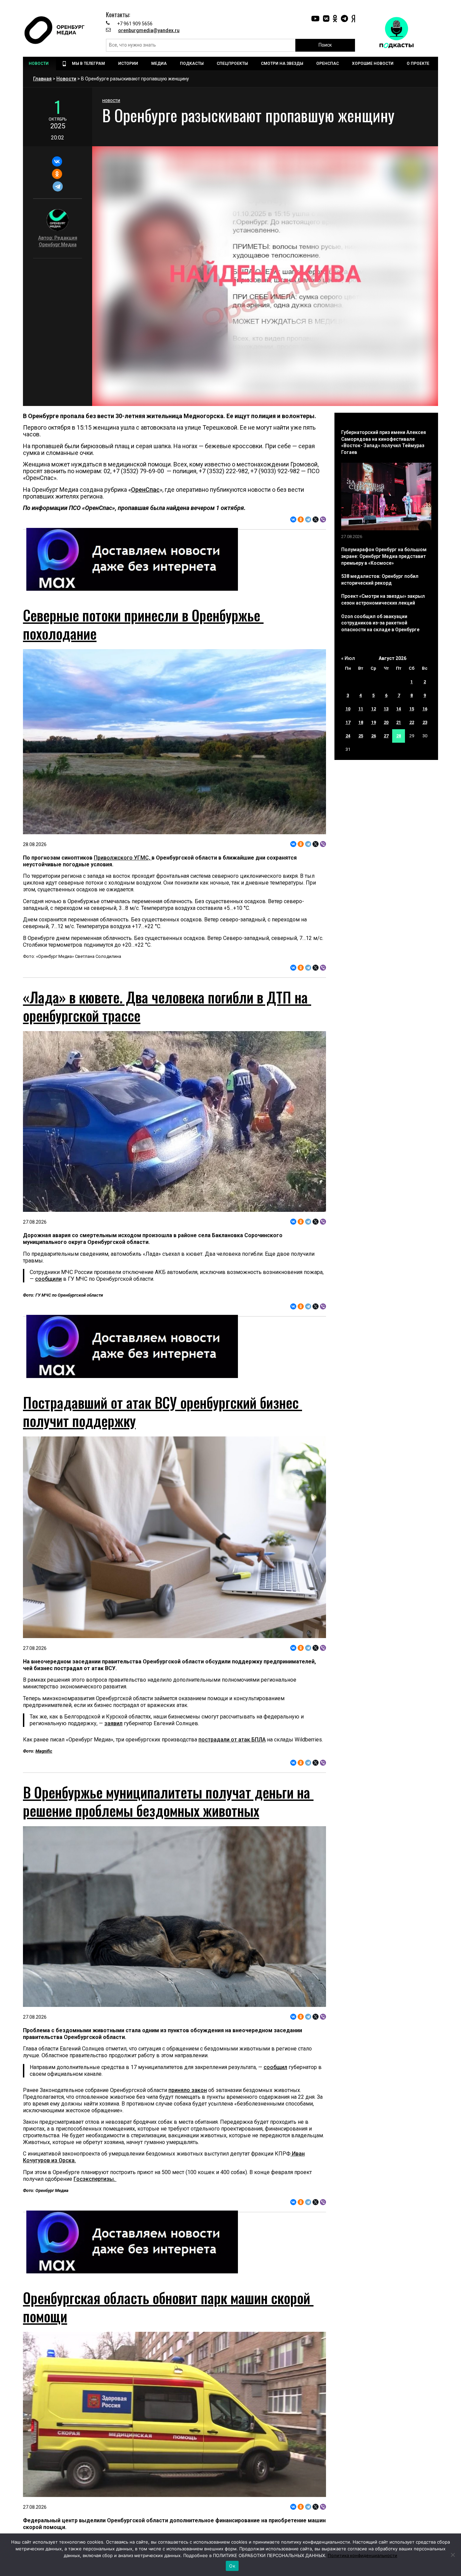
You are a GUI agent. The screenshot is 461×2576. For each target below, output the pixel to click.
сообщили (48, 1279)
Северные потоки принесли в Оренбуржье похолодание (143, 624)
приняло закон (188, 2090)
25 (361, 736)
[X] (316, 519)
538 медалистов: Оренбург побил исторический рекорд (380, 580)
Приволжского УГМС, (123, 858)
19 (374, 722)
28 (399, 736)
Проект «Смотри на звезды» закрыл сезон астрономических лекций (383, 600)
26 (374, 736)
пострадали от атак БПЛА (232, 1740)
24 (348, 736)
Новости (66, 79)
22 (412, 722)
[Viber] (323, 519)
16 (425, 709)
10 (348, 709)
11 (361, 709)
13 (386, 709)
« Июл (348, 658)
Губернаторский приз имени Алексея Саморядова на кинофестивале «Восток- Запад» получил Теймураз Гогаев (384, 442)
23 (425, 722)
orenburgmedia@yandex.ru (149, 30)
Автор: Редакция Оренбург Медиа (58, 241)
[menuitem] (39, 63)
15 (412, 709)
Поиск (325, 45)
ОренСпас (145, 490)
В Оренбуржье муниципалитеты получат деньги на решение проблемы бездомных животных (168, 1801)
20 (386, 722)
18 (361, 722)
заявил (113, 1723)
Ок (232, 2566)
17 (348, 722)
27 (386, 736)
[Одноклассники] (57, 174)
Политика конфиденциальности (362, 2555)
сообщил (275, 2067)
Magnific (44, 1751)
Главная (42, 79)
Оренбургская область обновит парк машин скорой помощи (168, 2307)
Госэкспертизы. (95, 2179)
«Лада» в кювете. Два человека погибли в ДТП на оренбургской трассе (167, 1006)
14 (399, 709)
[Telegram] (58, 186)
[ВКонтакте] (57, 161)
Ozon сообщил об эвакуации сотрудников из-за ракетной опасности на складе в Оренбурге (380, 623)
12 (374, 709)
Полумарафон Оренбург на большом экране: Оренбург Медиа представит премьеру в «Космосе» (384, 556)
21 (399, 722)
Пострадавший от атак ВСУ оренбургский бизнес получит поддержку (162, 1411)
